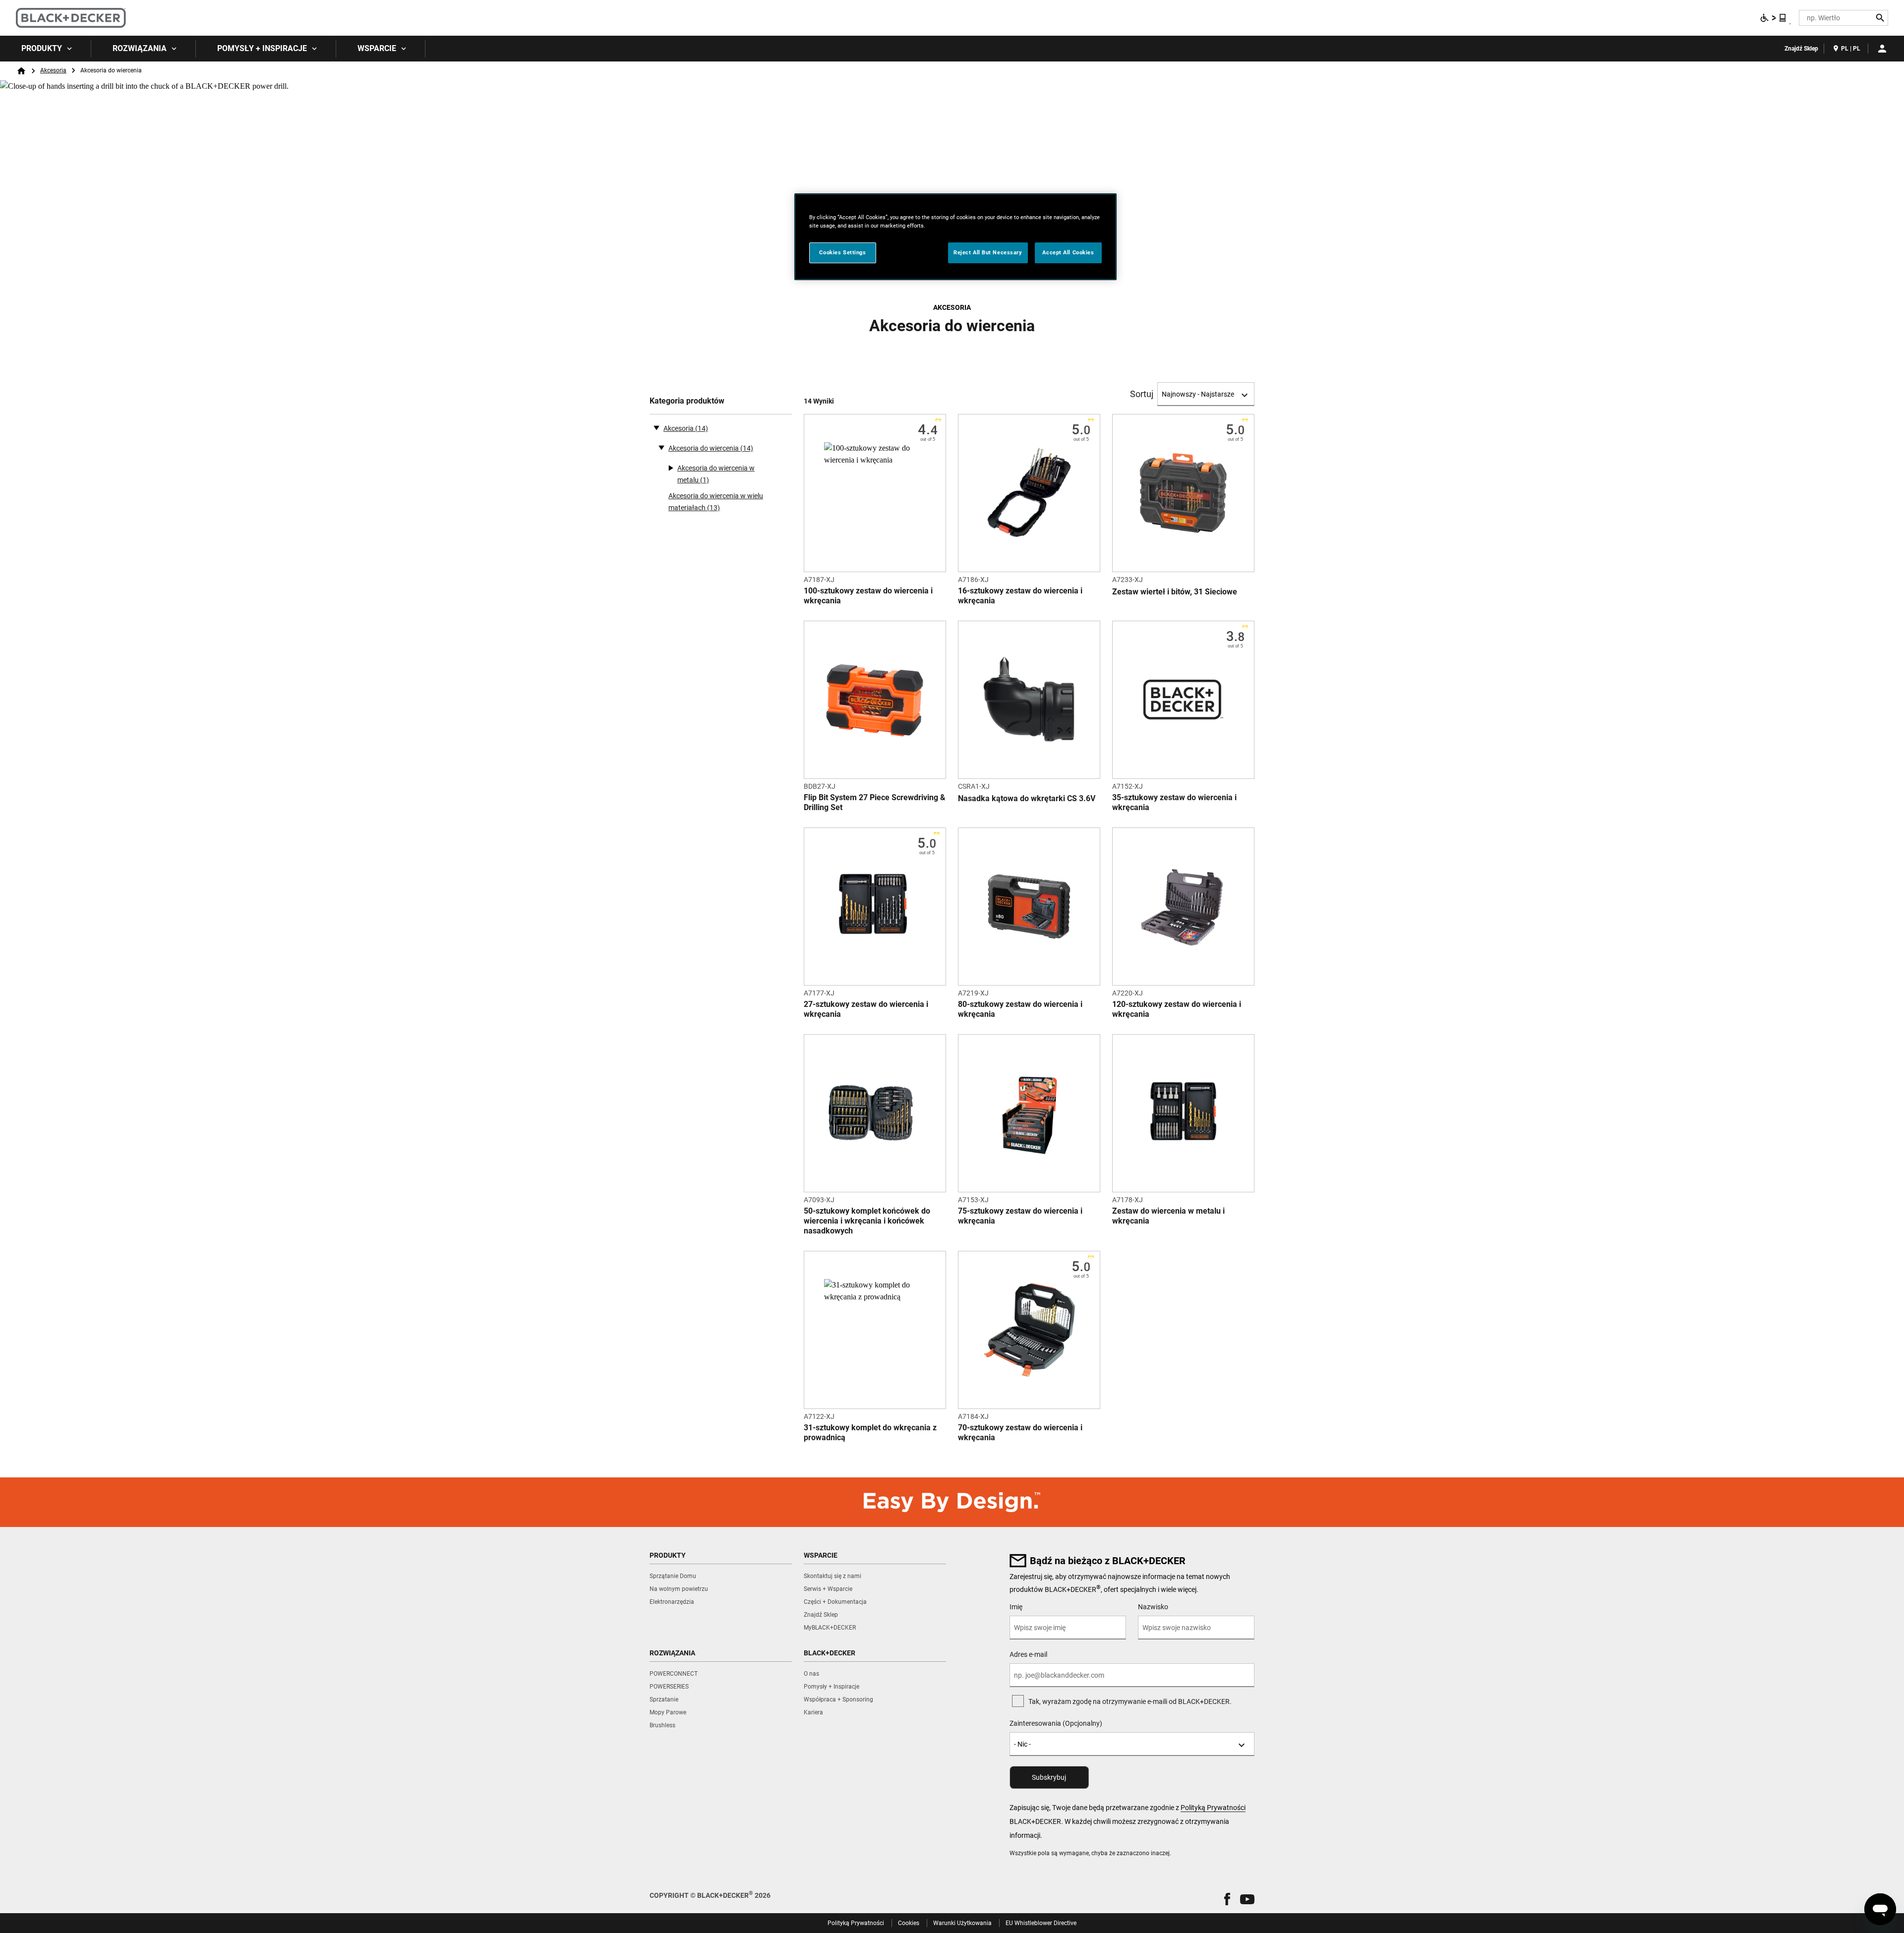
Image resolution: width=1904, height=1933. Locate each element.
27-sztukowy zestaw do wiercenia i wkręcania (866, 1009)
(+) (661, 447)
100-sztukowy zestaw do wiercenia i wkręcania (868, 596)
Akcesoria (53, 70)
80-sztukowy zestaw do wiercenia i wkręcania (1020, 1009)
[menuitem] (46, 49)
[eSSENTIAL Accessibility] (1774, 18)
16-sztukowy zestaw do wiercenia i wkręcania (1020, 596)
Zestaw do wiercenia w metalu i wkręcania (1168, 1216)
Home (21, 71)
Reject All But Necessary (988, 252)
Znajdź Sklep (1801, 49)
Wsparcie (377, 48)
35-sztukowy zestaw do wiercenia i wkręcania (1174, 802)
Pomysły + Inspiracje (262, 48)
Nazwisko (1153, 1607)
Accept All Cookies (1068, 252)
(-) (656, 427)
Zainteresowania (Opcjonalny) (1056, 1723)
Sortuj (1142, 394)
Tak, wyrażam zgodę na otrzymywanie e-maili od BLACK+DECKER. (1130, 1701)
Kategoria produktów (687, 401)
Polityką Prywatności (1213, 1808)
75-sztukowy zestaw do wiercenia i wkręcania (1020, 1216)
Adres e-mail (1028, 1654)
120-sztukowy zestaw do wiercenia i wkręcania (1177, 1009)
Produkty (42, 48)
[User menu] (1882, 49)
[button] (1227, 1899)
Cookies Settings (842, 252)
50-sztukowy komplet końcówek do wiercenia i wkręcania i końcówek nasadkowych (867, 1221)
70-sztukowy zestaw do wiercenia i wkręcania (1020, 1433)
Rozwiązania (140, 48)
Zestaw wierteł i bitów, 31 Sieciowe (1175, 592)
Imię (1016, 1607)
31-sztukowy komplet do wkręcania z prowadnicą (870, 1433)
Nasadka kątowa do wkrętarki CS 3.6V (1027, 798)
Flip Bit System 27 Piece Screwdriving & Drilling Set (875, 802)
